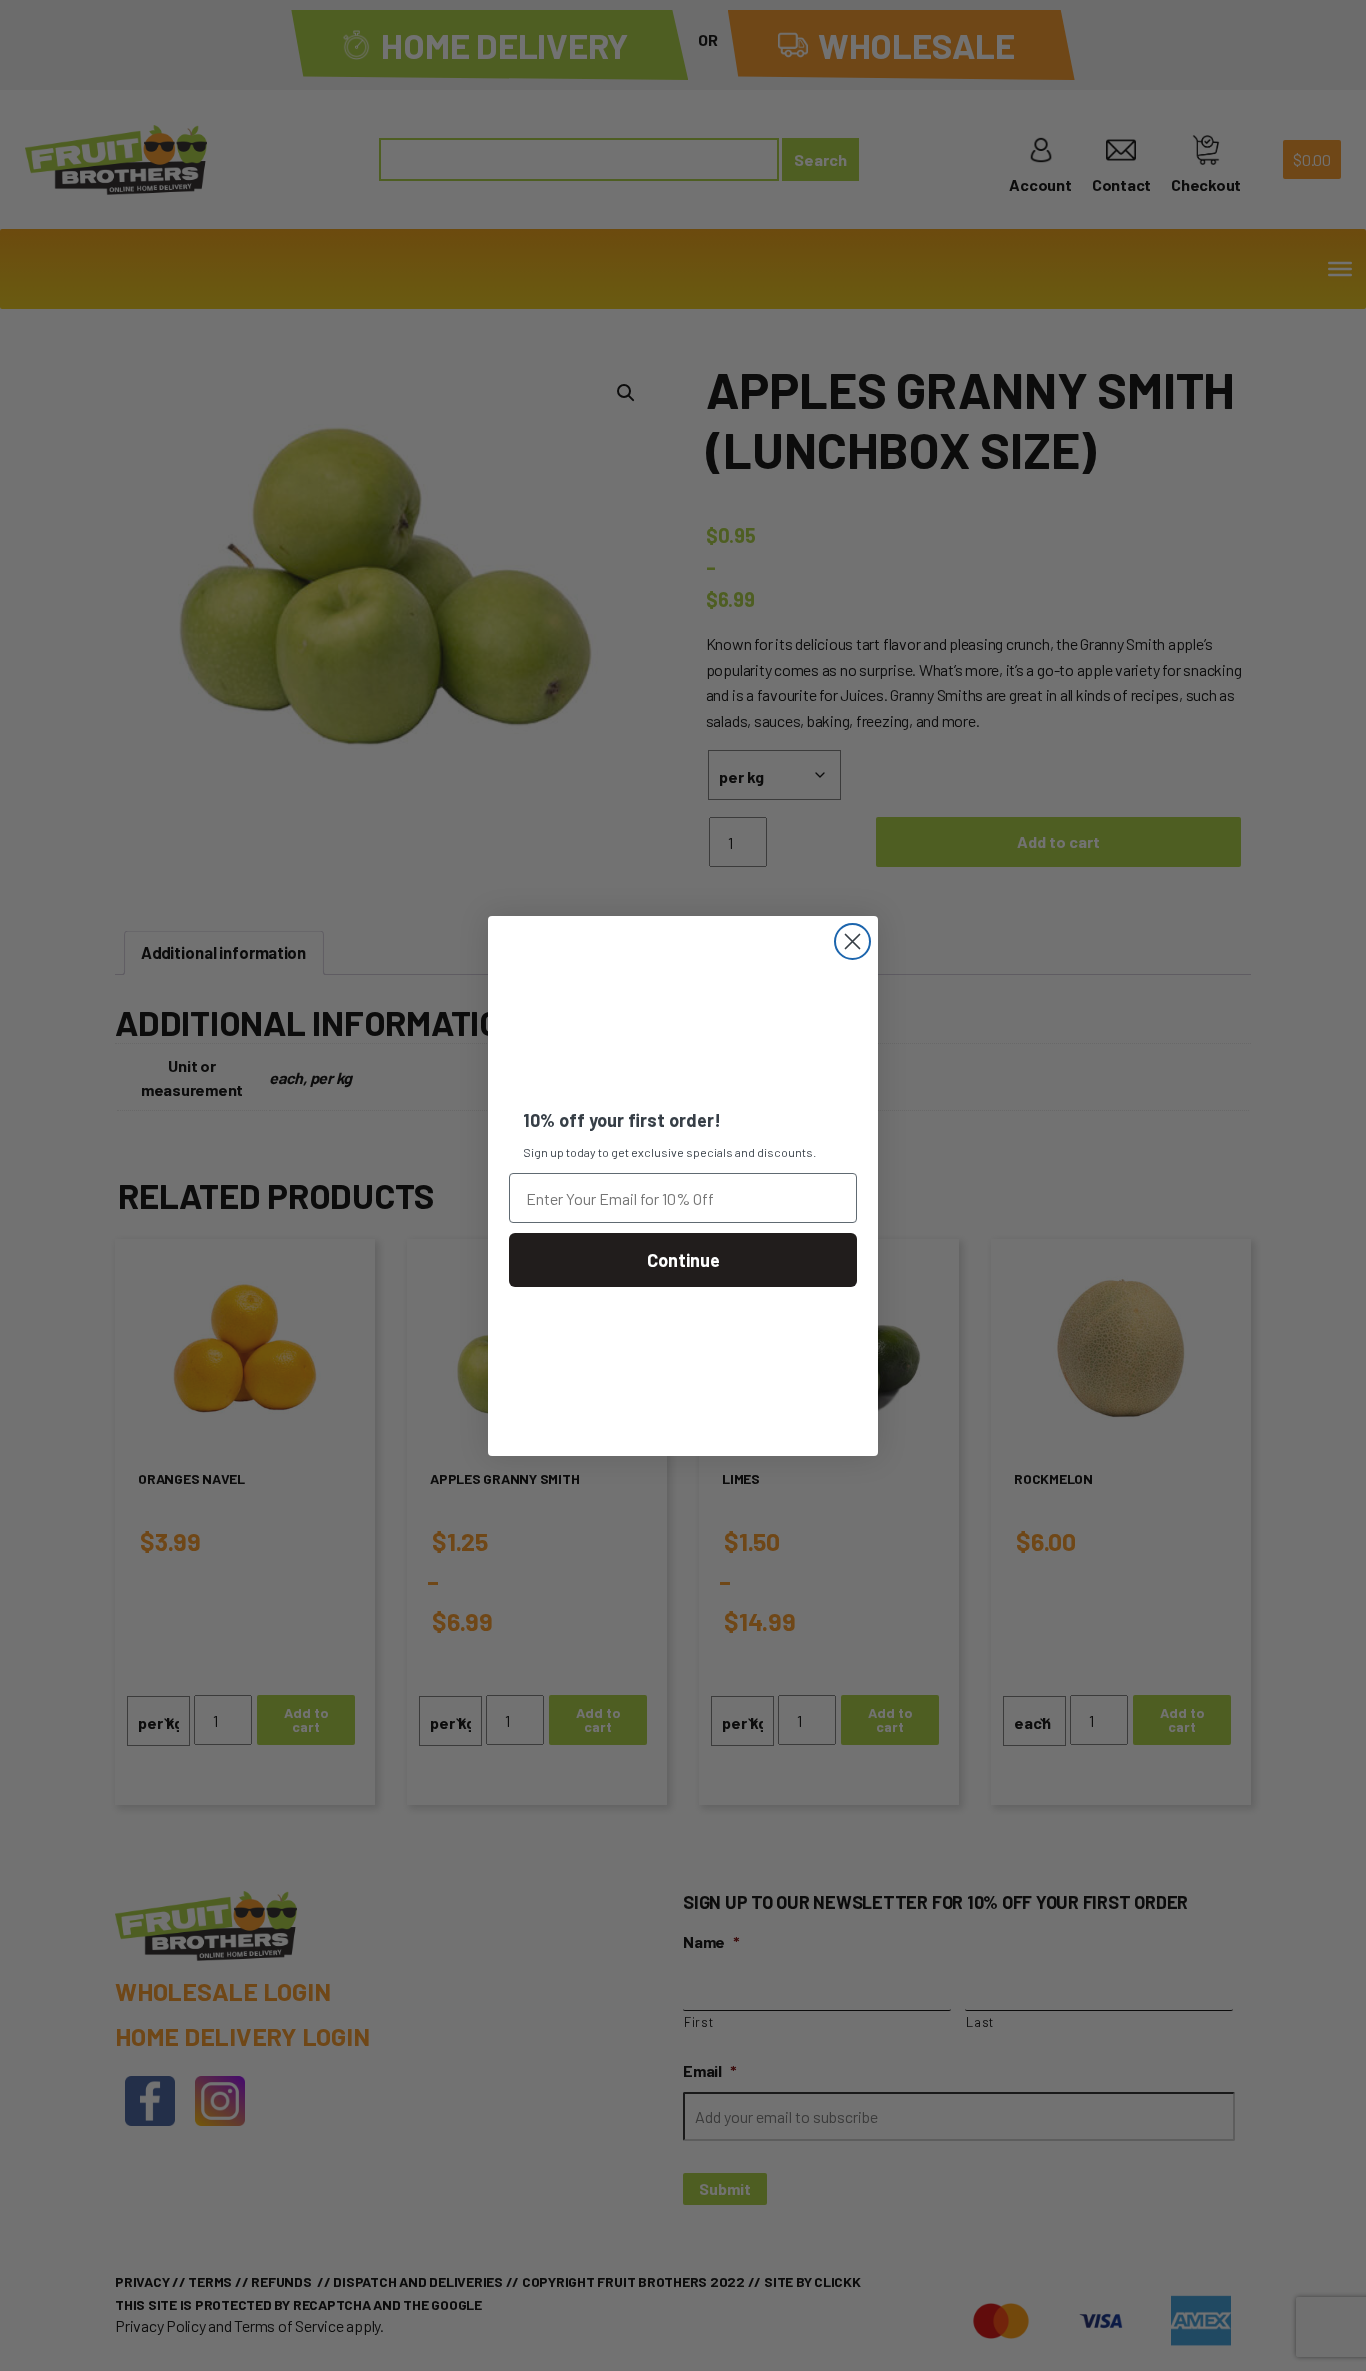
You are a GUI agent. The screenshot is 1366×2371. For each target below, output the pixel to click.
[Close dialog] (852, 941)
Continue (683, 1260)
